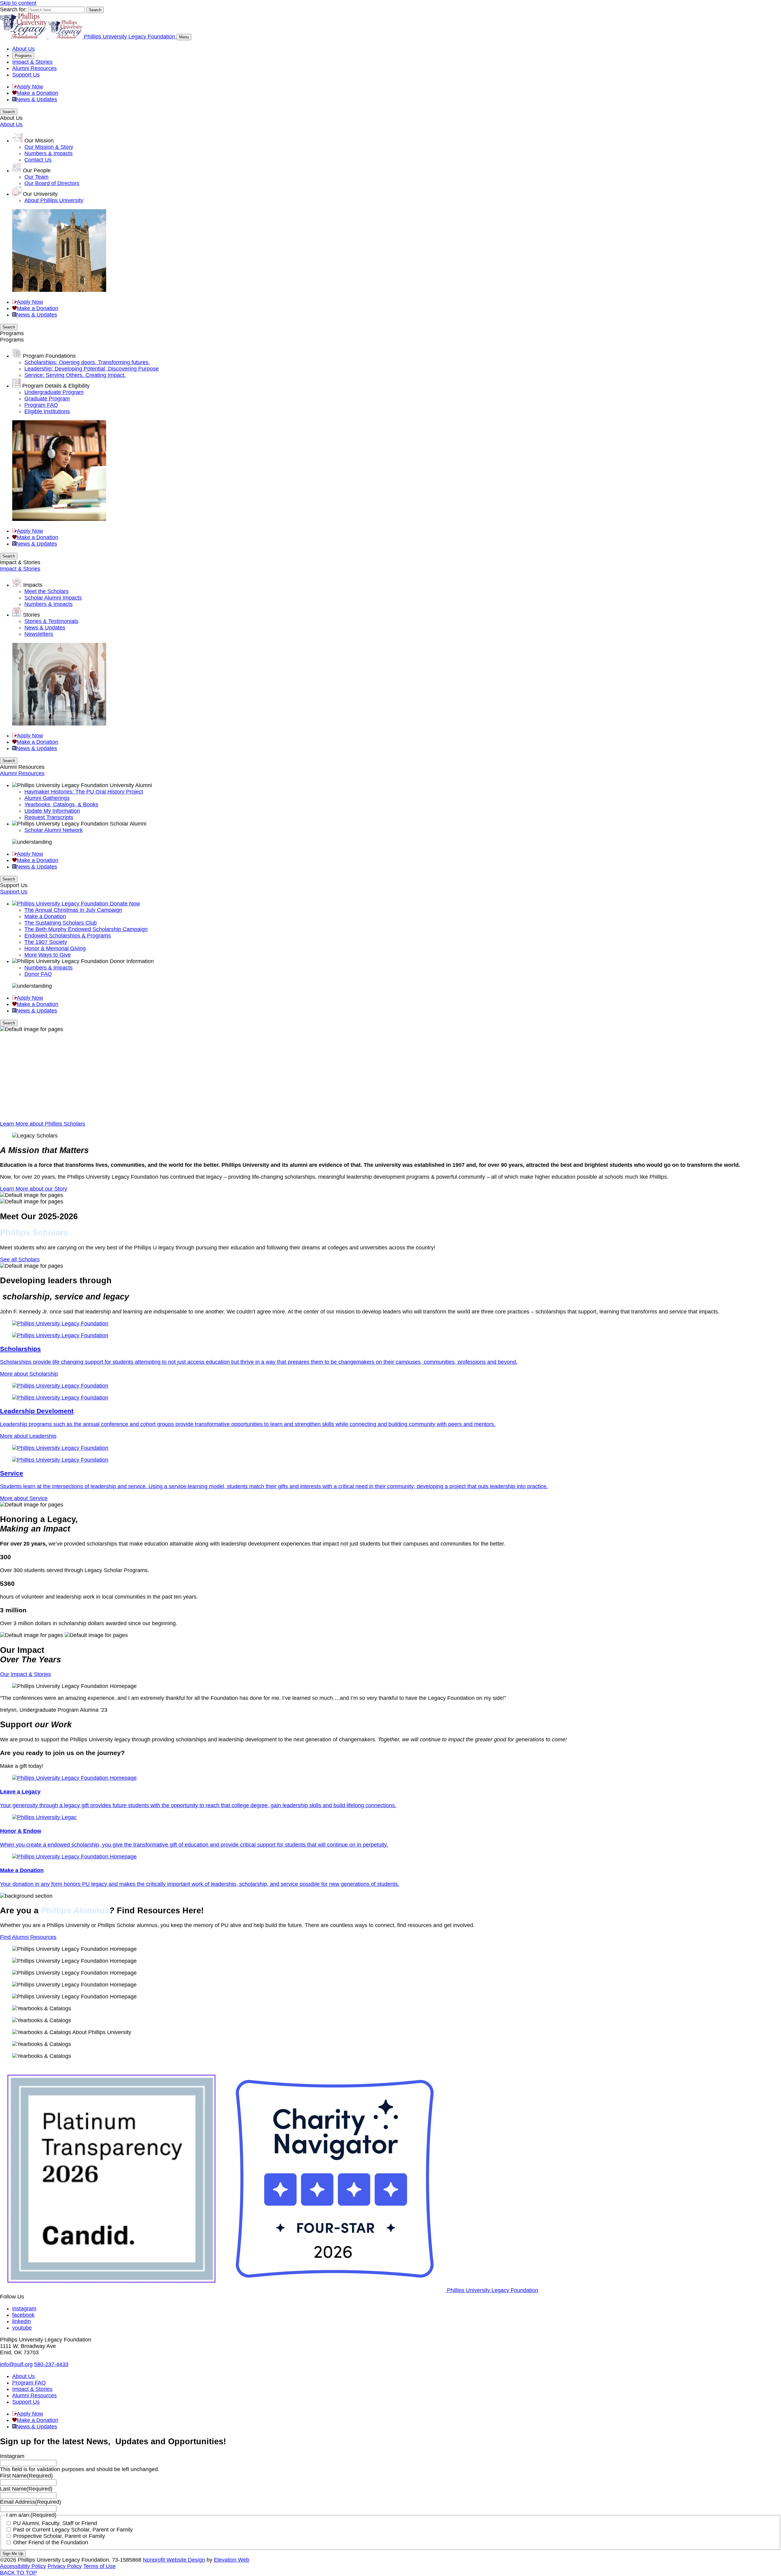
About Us (23, 49)
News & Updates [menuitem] (45, 628)
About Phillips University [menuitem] (54, 200)
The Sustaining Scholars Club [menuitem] (61, 923)
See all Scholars (20, 1259)
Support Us (26, 75)
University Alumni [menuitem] (131, 785)
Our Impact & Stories (25, 1674)
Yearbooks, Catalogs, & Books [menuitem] (61, 804)
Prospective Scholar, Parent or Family (59, 2536)
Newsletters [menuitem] (39, 634)
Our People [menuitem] (37, 170)
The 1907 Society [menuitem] (46, 942)
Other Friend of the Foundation (51, 2542)
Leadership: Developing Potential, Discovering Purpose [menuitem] (92, 369)
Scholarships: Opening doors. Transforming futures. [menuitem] (87, 362)
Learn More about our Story (34, 1189)
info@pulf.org (16, 2364)
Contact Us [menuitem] (38, 160)
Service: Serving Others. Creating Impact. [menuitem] (75, 375)
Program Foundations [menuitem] (49, 356)
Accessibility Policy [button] (23, 2566)
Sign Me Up (13, 2554)
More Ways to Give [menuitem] (48, 955)
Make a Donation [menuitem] (45, 916)
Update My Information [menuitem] (52, 811)
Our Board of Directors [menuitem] (52, 183)
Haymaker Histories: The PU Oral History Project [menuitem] (84, 792)
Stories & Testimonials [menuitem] (51, 621)
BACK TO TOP (18, 2573)
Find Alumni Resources (28, 1937)
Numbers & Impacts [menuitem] (49, 153)
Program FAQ (29, 2383)
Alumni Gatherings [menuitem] (47, 798)
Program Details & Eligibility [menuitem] (56, 386)
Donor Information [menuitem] (132, 961)
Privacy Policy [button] (65, 2566)
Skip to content (18, 3)
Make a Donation (38, 93)
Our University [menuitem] (40, 194)
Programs (23, 56)
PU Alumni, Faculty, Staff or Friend (55, 2523)
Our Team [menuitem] (36, 177)
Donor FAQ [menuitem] (38, 974)
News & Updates (37, 99)
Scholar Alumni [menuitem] (128, 824)
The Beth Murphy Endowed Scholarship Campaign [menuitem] (86, 929)
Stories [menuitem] (31, 615)
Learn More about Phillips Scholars (43, 1124)
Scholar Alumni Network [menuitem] (54, 830)
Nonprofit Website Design (174, 2560)
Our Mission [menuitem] (39, 141)
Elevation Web (232, 2560)
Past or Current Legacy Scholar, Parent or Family (73, 2530)
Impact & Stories (32, 62)
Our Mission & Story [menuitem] (49, 147)
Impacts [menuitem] (33, 585)
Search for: (13, 9)
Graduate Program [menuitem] (47, 399)
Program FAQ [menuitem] (41, 405)
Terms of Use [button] (99, 2566)
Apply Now (30, 87)
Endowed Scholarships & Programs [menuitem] (68, 936)
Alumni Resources (34, 68)
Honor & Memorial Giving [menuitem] (55, 948)
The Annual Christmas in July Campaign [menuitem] (73, 910)
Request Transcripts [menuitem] (49, 817)
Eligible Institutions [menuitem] (47, 411)
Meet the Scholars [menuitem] (47, 591)
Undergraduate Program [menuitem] (54, 392)
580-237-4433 (51, 2364)
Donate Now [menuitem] (125, 904)
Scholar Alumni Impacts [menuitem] (53, 598)
